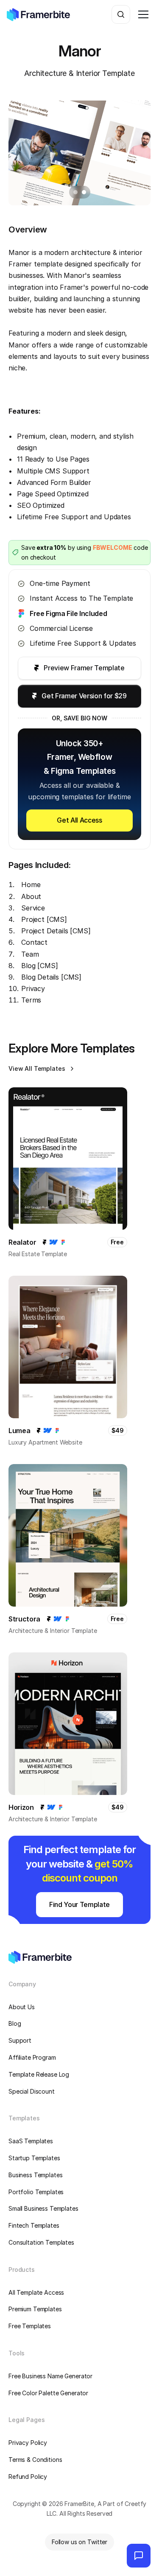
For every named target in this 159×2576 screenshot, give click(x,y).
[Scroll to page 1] (74, 192)
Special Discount (32, 2091)
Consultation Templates (41, 2242)
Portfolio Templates (36, 2192)
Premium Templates (35, 2309)
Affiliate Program (32, 2057)
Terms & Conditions (35, 2460)
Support (20, 2040)
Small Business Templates (43, 2208)
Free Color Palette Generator (48, 2393)
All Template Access (36, 2292)
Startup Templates (34, 2158)
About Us (22, 2007)
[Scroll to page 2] (85, 192)
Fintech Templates (34, 2225)
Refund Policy (28, 2477)
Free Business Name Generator (50, 2376)
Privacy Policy (28, 2443)
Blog (15, 2023)
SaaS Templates (31, 2141)
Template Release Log (39, 2074)
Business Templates (35, 2175)
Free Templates (30, 2326)
